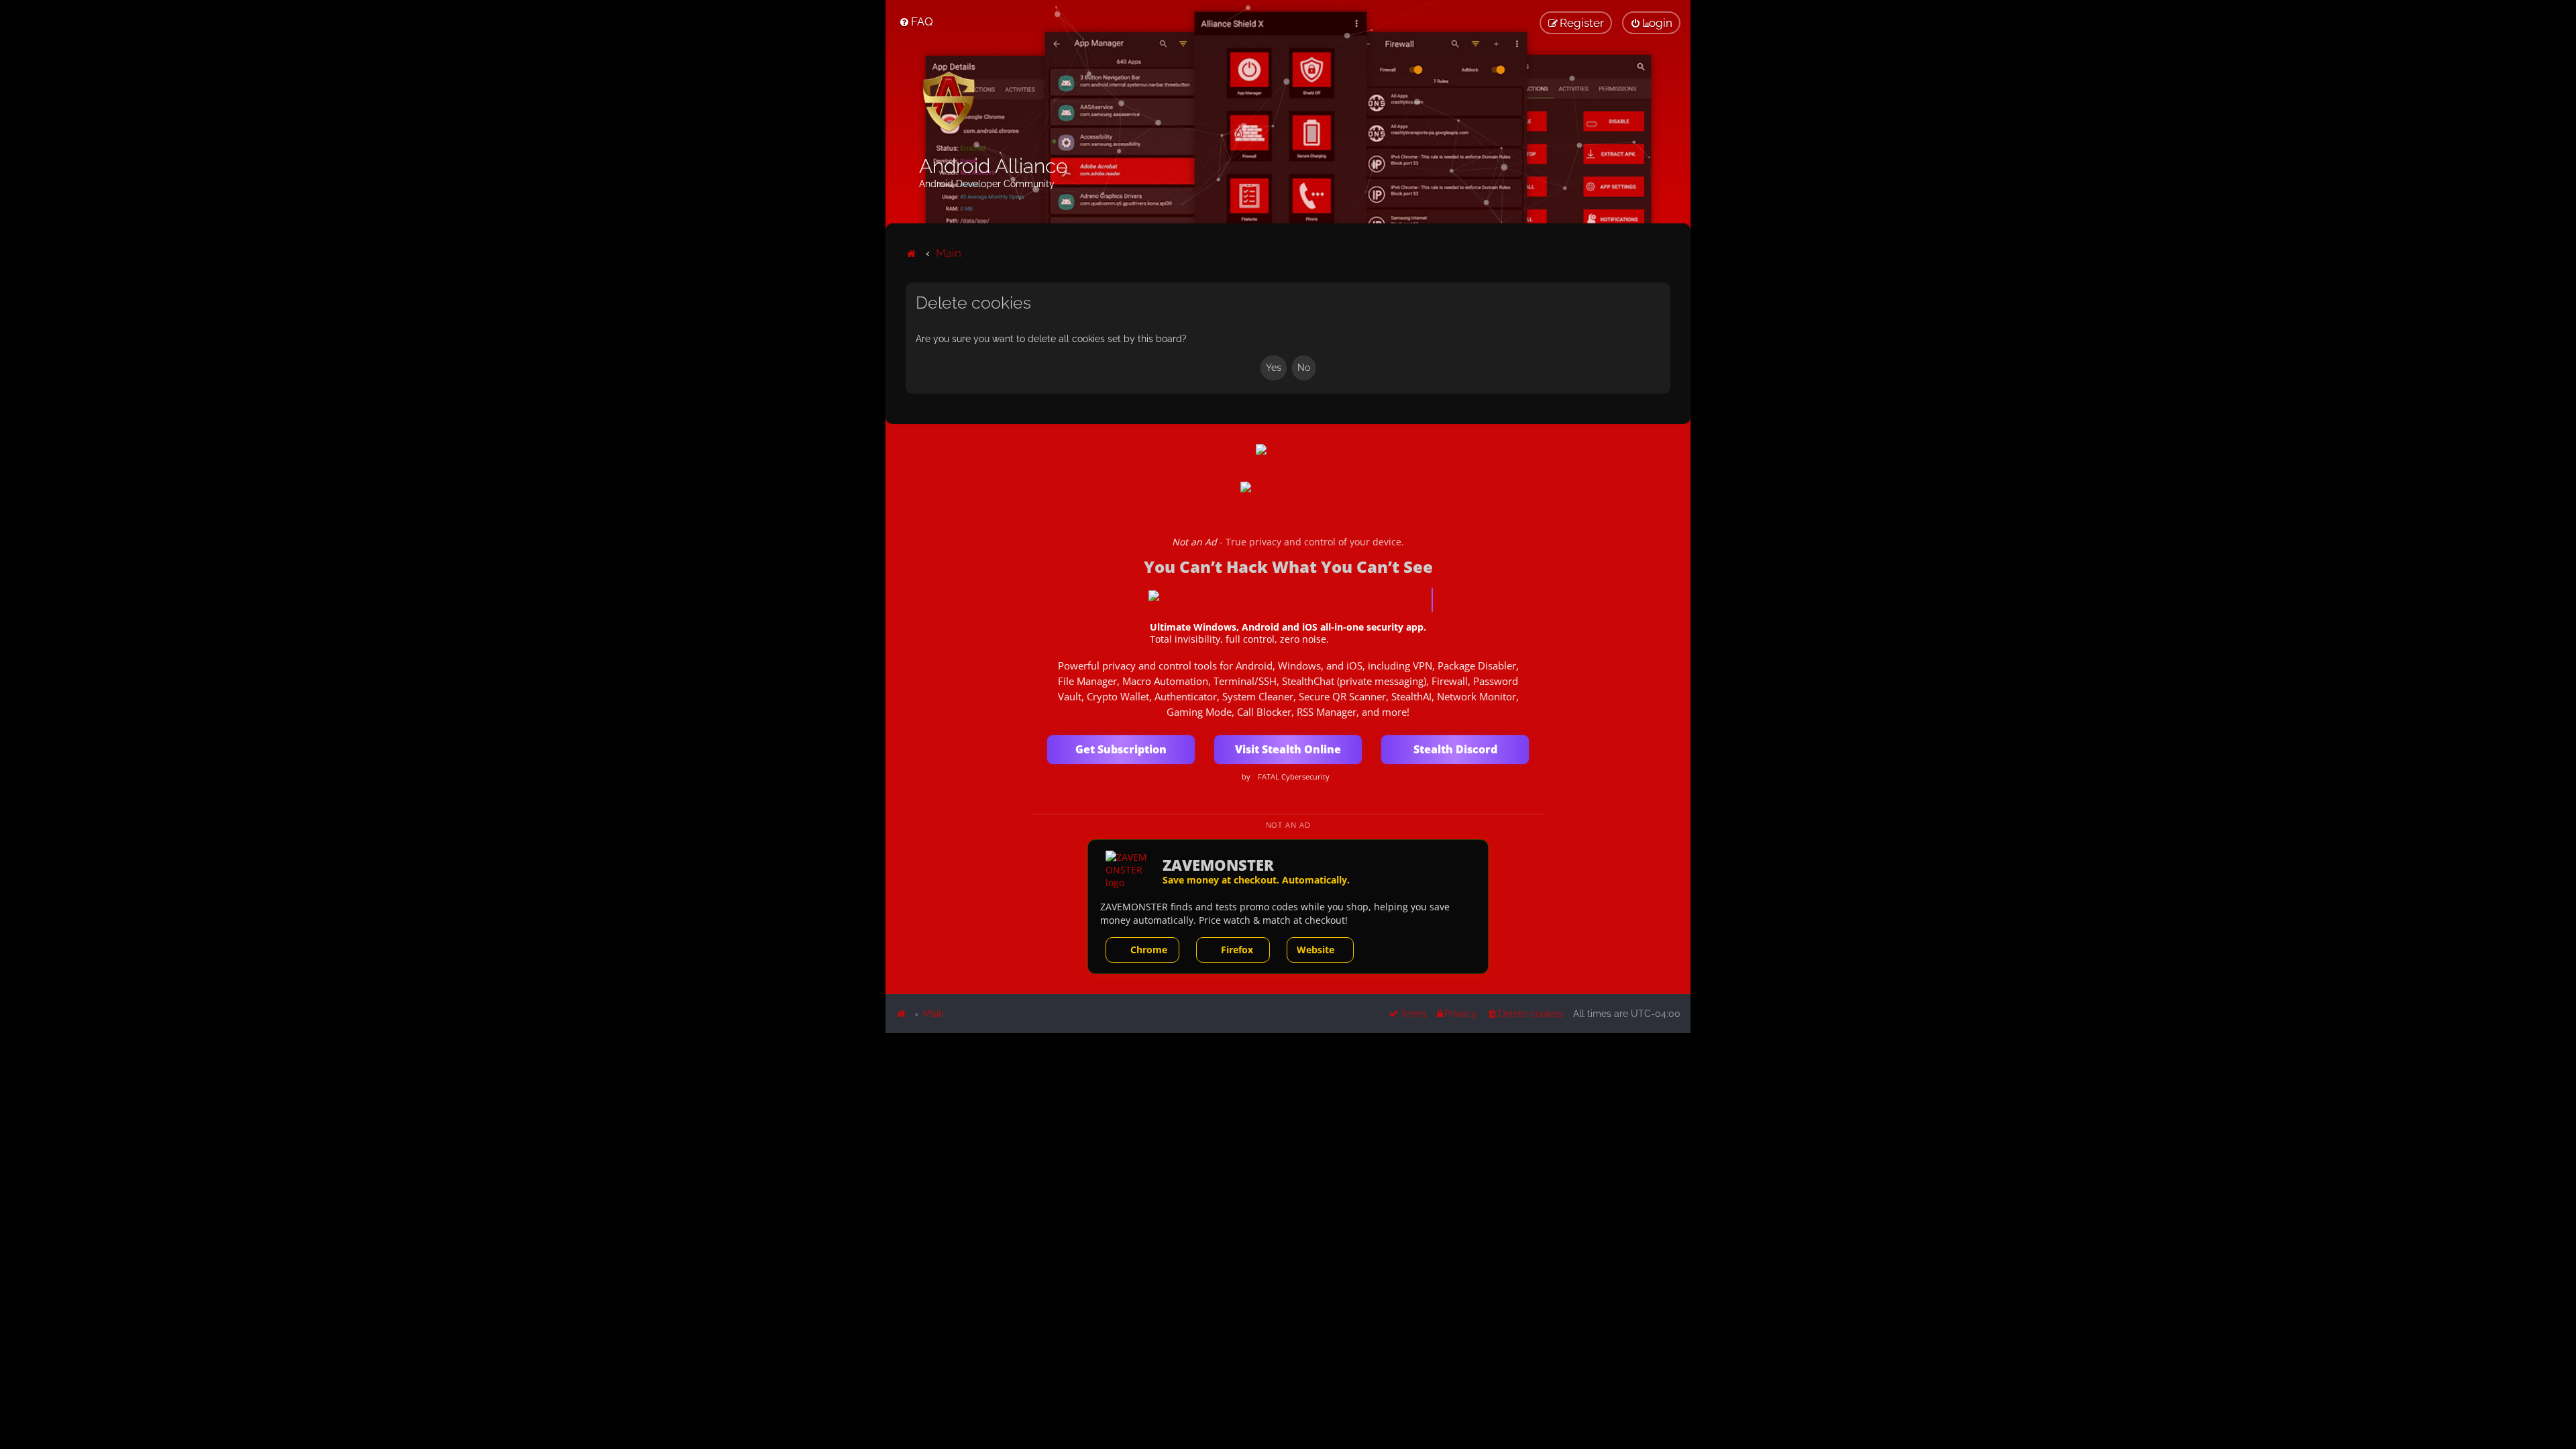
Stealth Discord (1455, 749)
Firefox (1237, 950)
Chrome (1149, 950)
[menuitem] (916, 21)
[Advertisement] (1288, 1127)
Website (1316, 950)
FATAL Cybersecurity (1294, 777)
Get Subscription (1121, 749)
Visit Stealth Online (1288, 749)
